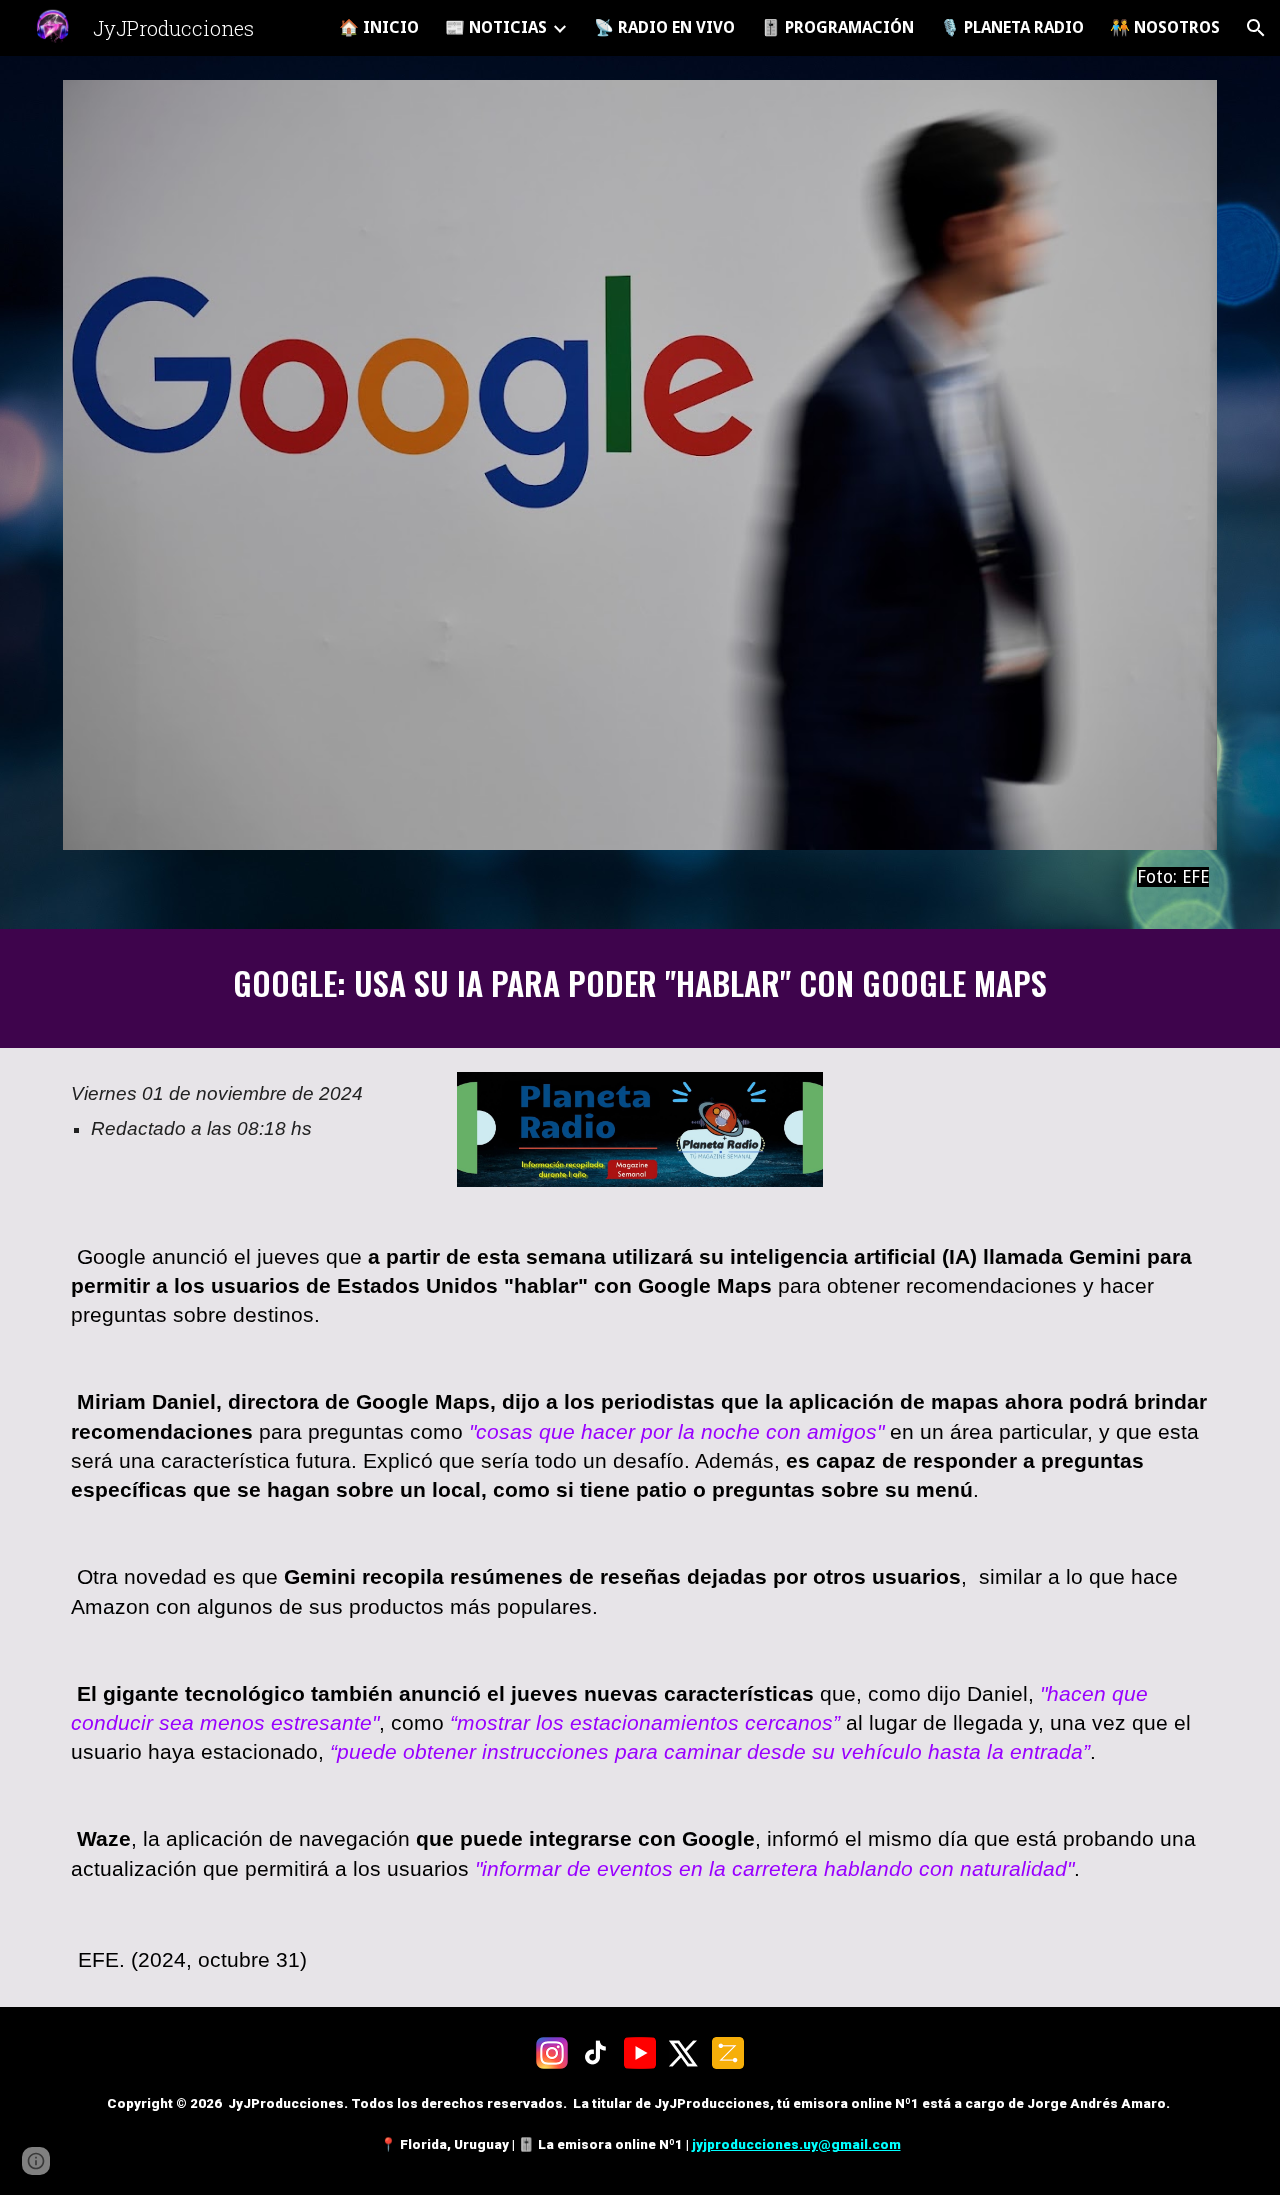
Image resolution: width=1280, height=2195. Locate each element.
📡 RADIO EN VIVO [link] (664, 27)
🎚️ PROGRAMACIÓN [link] (837, 27)
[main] (640, 877)
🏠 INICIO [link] (379, 27)
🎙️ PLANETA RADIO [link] (1012, 27)
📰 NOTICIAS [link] (496, 27)
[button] (1256, 28)
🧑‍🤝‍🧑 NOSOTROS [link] (1165, 27)
